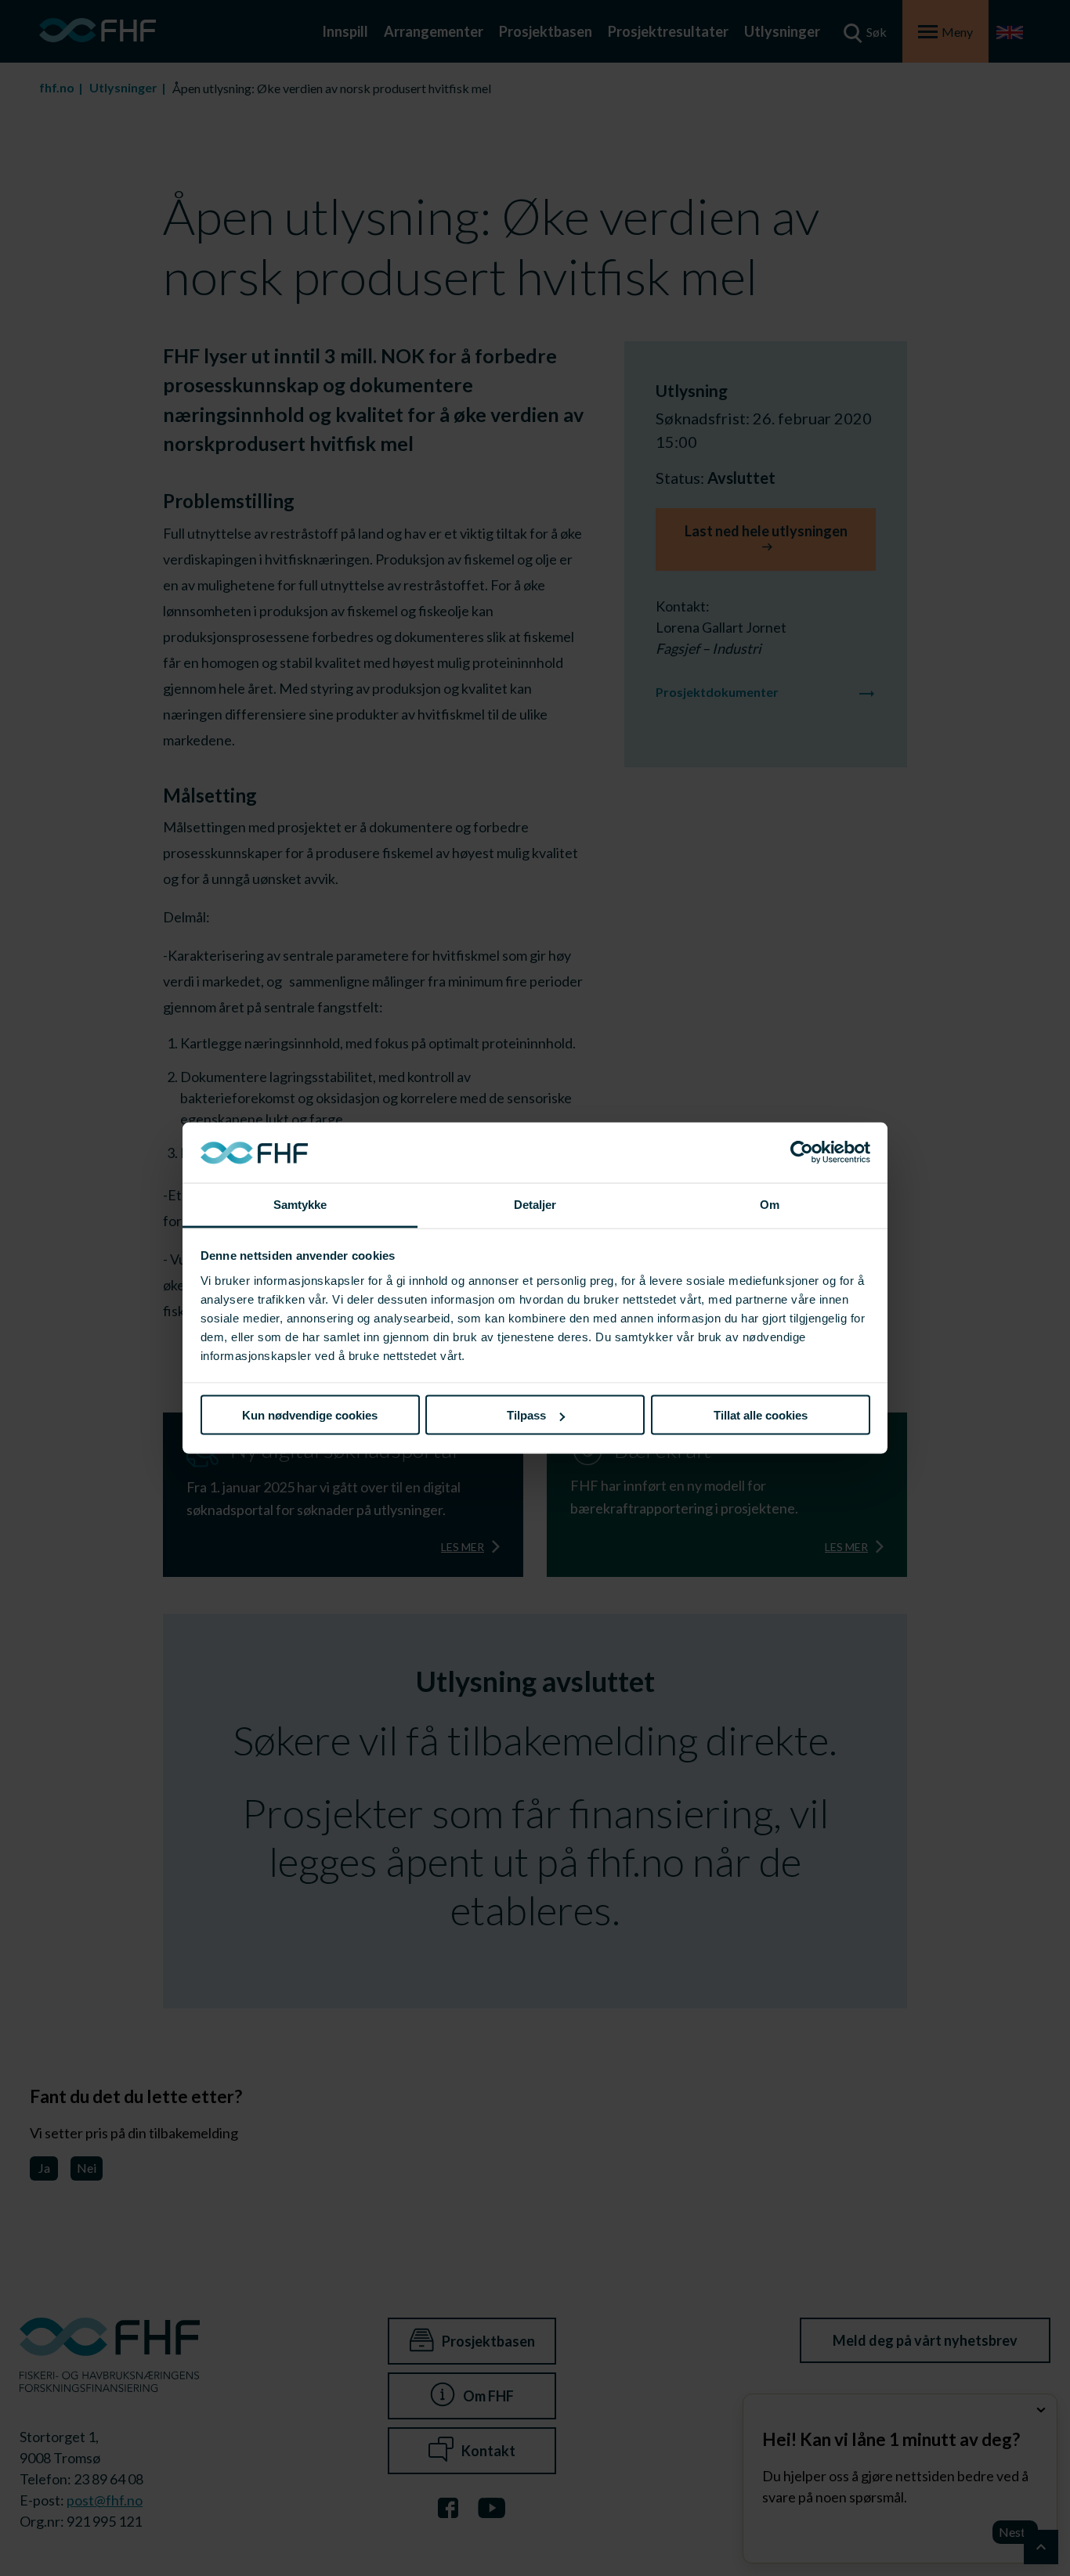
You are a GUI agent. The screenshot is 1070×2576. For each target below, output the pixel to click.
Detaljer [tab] (535, 1204)
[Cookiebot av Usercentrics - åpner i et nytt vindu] (802, 1153)
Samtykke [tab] (300, 1204)
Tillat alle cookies (761, 1415)
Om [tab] (770, 1204)
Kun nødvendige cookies (310, 1415)
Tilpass (526, 1415)
